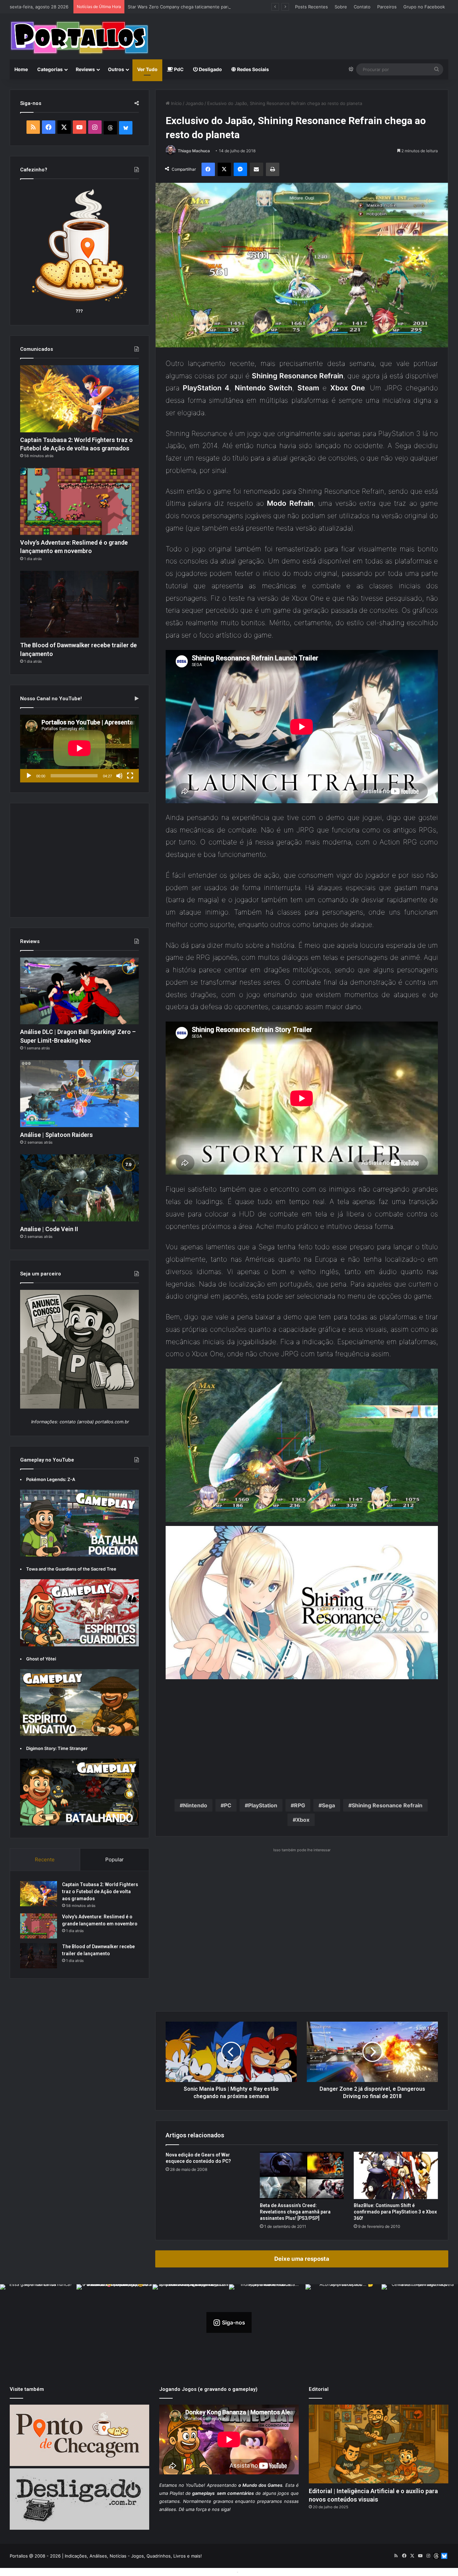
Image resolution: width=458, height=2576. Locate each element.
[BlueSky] (126, 128)
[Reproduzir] (29, 776)
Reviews (85, 69)
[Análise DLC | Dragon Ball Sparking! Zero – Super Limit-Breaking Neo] (79, 991)
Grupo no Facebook (424, 7)
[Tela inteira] (130, 776)
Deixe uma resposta (302, 2259)
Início (176, 103)
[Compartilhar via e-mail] (256, 169)
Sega (328, 1805)
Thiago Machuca (194, 151)
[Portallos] (79, 38)
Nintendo (195, 1805)
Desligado (210, 69)
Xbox (303, 1820)
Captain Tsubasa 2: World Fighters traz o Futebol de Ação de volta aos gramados (100, 1892)
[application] (79, 749)
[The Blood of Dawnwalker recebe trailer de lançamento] (79, 604)
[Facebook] (208, 169)
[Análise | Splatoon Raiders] (79, 1094)
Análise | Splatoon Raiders (56, 1135)
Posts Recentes (311, 7)
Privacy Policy (254, 2572)
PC (228, 1805)
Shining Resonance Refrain (387, 1805)
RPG (300, 1805)
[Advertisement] (304, 36)
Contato (362, 7)
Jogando (194, 103)
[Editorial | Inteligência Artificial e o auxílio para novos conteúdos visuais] (379, 2444)
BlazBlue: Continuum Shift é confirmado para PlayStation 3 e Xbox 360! (395, 2212)
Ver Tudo (147, 69)
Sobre (341, 7)
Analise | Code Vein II (49, 1229)
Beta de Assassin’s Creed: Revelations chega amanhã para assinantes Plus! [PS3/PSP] (295, 2212)
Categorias (50, 69)
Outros (116, 69)
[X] (224, 169)
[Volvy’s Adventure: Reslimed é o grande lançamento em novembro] (79, 501)
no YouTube (191, 2485)
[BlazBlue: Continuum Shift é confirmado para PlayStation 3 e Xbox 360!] (396, 2175)
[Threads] (110, 128)
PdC (178, 69)
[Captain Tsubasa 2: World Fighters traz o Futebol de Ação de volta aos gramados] (79, 399)
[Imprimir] (273, 169)
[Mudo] (119, 776)
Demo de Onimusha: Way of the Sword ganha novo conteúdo (192, 7)
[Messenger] (240, 169)
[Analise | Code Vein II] (79, 1188)
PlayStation (263, 1805)
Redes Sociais (252, 69)
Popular (114, 1859)
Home (21, 69)
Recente (45, 1859)
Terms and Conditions (212, 2572)
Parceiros (387, 7)
